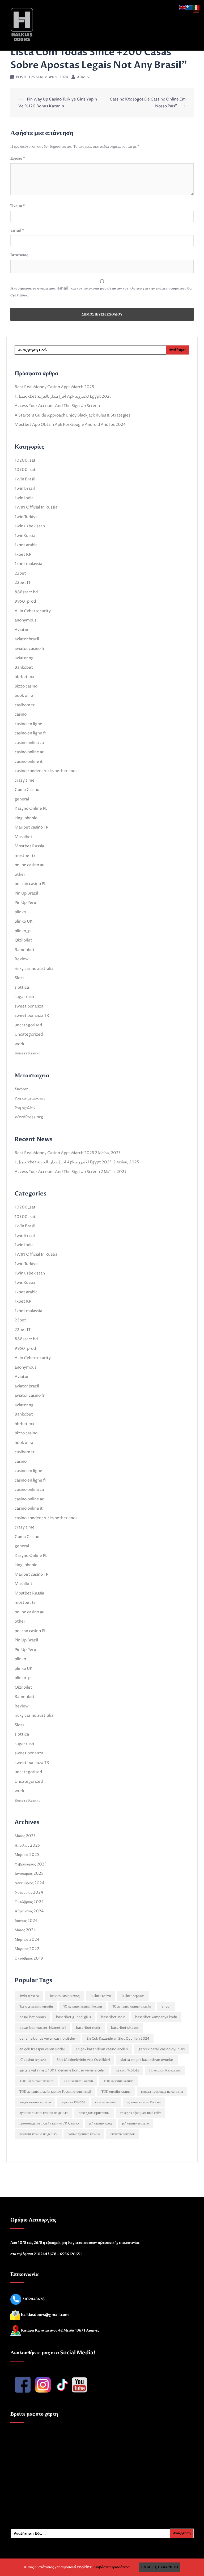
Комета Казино (28, 1053)
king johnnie (26, 818)
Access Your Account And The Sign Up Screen (57, 406)
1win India (24, 498)
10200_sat (25, 460)
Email (17, 230)
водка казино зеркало (35, 2102)
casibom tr (25, 705)
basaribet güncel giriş (73, 2017)
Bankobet (24, 667)
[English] (183, 7)
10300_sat (25, 470)
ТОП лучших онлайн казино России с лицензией (55, 2092)
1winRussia (25, 536)
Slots (19, 978)
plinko (20, 912)
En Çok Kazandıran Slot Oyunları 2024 (118, 2039)
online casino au (29, 865)
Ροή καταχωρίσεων (30, 1098)
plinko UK (24, 921)
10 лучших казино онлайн (132, 2007)
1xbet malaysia (28, 564)
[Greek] (190, 7)
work (19, 1044)
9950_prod (25, 601)
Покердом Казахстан (165, 2070)
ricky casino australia (34, 969)
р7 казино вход (101, 2123)
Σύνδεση (22, 1089)
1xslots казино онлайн (36, 2007)
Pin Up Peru (25, 903)
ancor (166, 2007)
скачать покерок (123, 2134)
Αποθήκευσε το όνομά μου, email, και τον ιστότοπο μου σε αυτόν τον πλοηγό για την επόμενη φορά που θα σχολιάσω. (101, 292)
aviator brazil (27, 639)
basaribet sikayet (125, 2028)
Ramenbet (25, 950)
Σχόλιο (18, 158)
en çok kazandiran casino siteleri (102, 2049)
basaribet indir (113, 2017)
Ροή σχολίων (25, 1108)
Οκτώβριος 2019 (29, 1958)
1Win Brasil (25, 479)
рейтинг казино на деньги (38, 2134)
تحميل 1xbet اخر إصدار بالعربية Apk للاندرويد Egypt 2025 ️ (63, 397)
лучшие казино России (144, 2102)
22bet (20, 573)
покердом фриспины (94, 2113)
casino (21, 714)
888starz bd (26, 592)
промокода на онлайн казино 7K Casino (49, 2123)
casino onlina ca (29, 743)
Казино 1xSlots (127, 2070)
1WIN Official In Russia (36, 507)
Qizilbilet (23, 940)
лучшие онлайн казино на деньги (44, 2113)
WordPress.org (29, 1117)
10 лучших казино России (83, 2007)
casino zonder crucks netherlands (46, 771)
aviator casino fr (30, 649)
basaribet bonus (33, 2017)
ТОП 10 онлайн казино (36, 2081)
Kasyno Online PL (31, 809)
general (22, 799)
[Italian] (197, 7)
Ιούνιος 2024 (26, 1921)
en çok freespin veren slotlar (42, 2049)
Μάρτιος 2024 (27, 1940)
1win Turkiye (26, 517)
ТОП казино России (78, 2081)
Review (22, 959)
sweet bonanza (29, 1006)
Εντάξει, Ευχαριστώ (160, 2567)
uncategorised (28, 1025)
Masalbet (24, 837)
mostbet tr (25, 856)
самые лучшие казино (84, 2134)
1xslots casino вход (65, 1996)
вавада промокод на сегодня (162, 2092)
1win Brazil (25, 489)
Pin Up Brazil (26, 893)
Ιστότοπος (19, 255)
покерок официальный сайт (140, 2113)
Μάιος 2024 (25, 1930)
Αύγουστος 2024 (29, 1911)
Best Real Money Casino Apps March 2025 (54, 387)
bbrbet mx (24, 677)
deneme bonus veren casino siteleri (48, 2039)
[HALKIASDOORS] (22, 25)
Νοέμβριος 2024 (29, 1892)
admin (83, 77)
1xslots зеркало (133, 1996)
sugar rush (24, 997)
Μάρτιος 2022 (27, 1949)
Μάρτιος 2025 (27, 1855)
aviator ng (24, 658)
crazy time (25, 780)
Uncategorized (29, 1034)
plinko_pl (23, 931)
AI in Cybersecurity (33, 611)
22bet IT (23, 583)
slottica (22, 987)
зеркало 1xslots (73, 2102)
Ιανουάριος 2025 (29, 1874)
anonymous (25, 620)
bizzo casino (26, 686)
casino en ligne (28, 724)
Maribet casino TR (32, 827)
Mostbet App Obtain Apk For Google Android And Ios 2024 (70, 425)
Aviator (22, 630)
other (20, 875)
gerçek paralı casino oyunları (161, 2049)
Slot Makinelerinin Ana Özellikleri (83, 2060)
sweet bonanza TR (32, 1016)
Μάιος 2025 (25, 1836)
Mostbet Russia (29, 846)
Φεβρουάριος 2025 (31, 1864)
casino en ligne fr (30, 733)
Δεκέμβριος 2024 (30, 1883)
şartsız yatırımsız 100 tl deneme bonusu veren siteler (62, 2070)
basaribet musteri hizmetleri (42, 2028)
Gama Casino (27, 790)
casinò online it (29, 762)
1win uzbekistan (30, 526)
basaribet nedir (88, 2028)
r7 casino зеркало (33, 2060)
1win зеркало (29, 1996)
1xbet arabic (26, 545)
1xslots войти (100, 1996)
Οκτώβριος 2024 (29, 1902)
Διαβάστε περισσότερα (111, 2567)
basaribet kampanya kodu (156, 2017)
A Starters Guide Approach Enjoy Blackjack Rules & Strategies (73, 415)
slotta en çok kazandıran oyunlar (147, 2060)
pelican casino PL (30, 884)
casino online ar (29, 752)
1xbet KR (23, 555)
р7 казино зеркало (136, 2123)
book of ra (24, 696)
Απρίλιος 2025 (27, 1845)
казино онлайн (106, 2102)
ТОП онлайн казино (116, 2092)
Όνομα (18, 206)
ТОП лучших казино (118, 2081)
